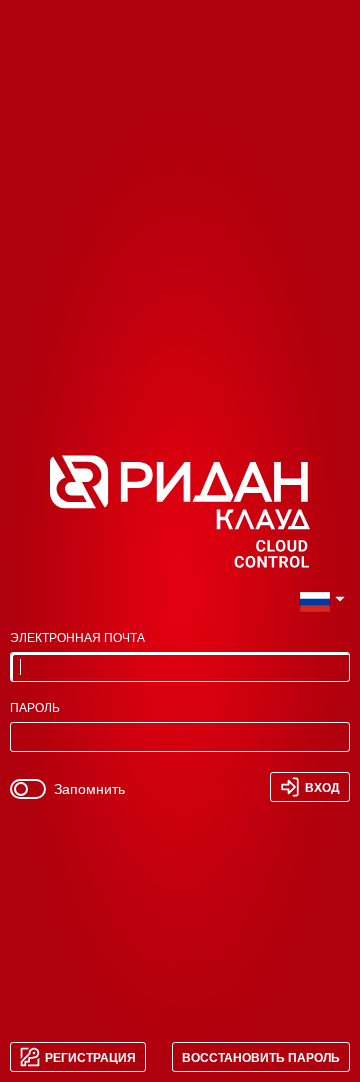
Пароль (35, 708)
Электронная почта (77, 638)
